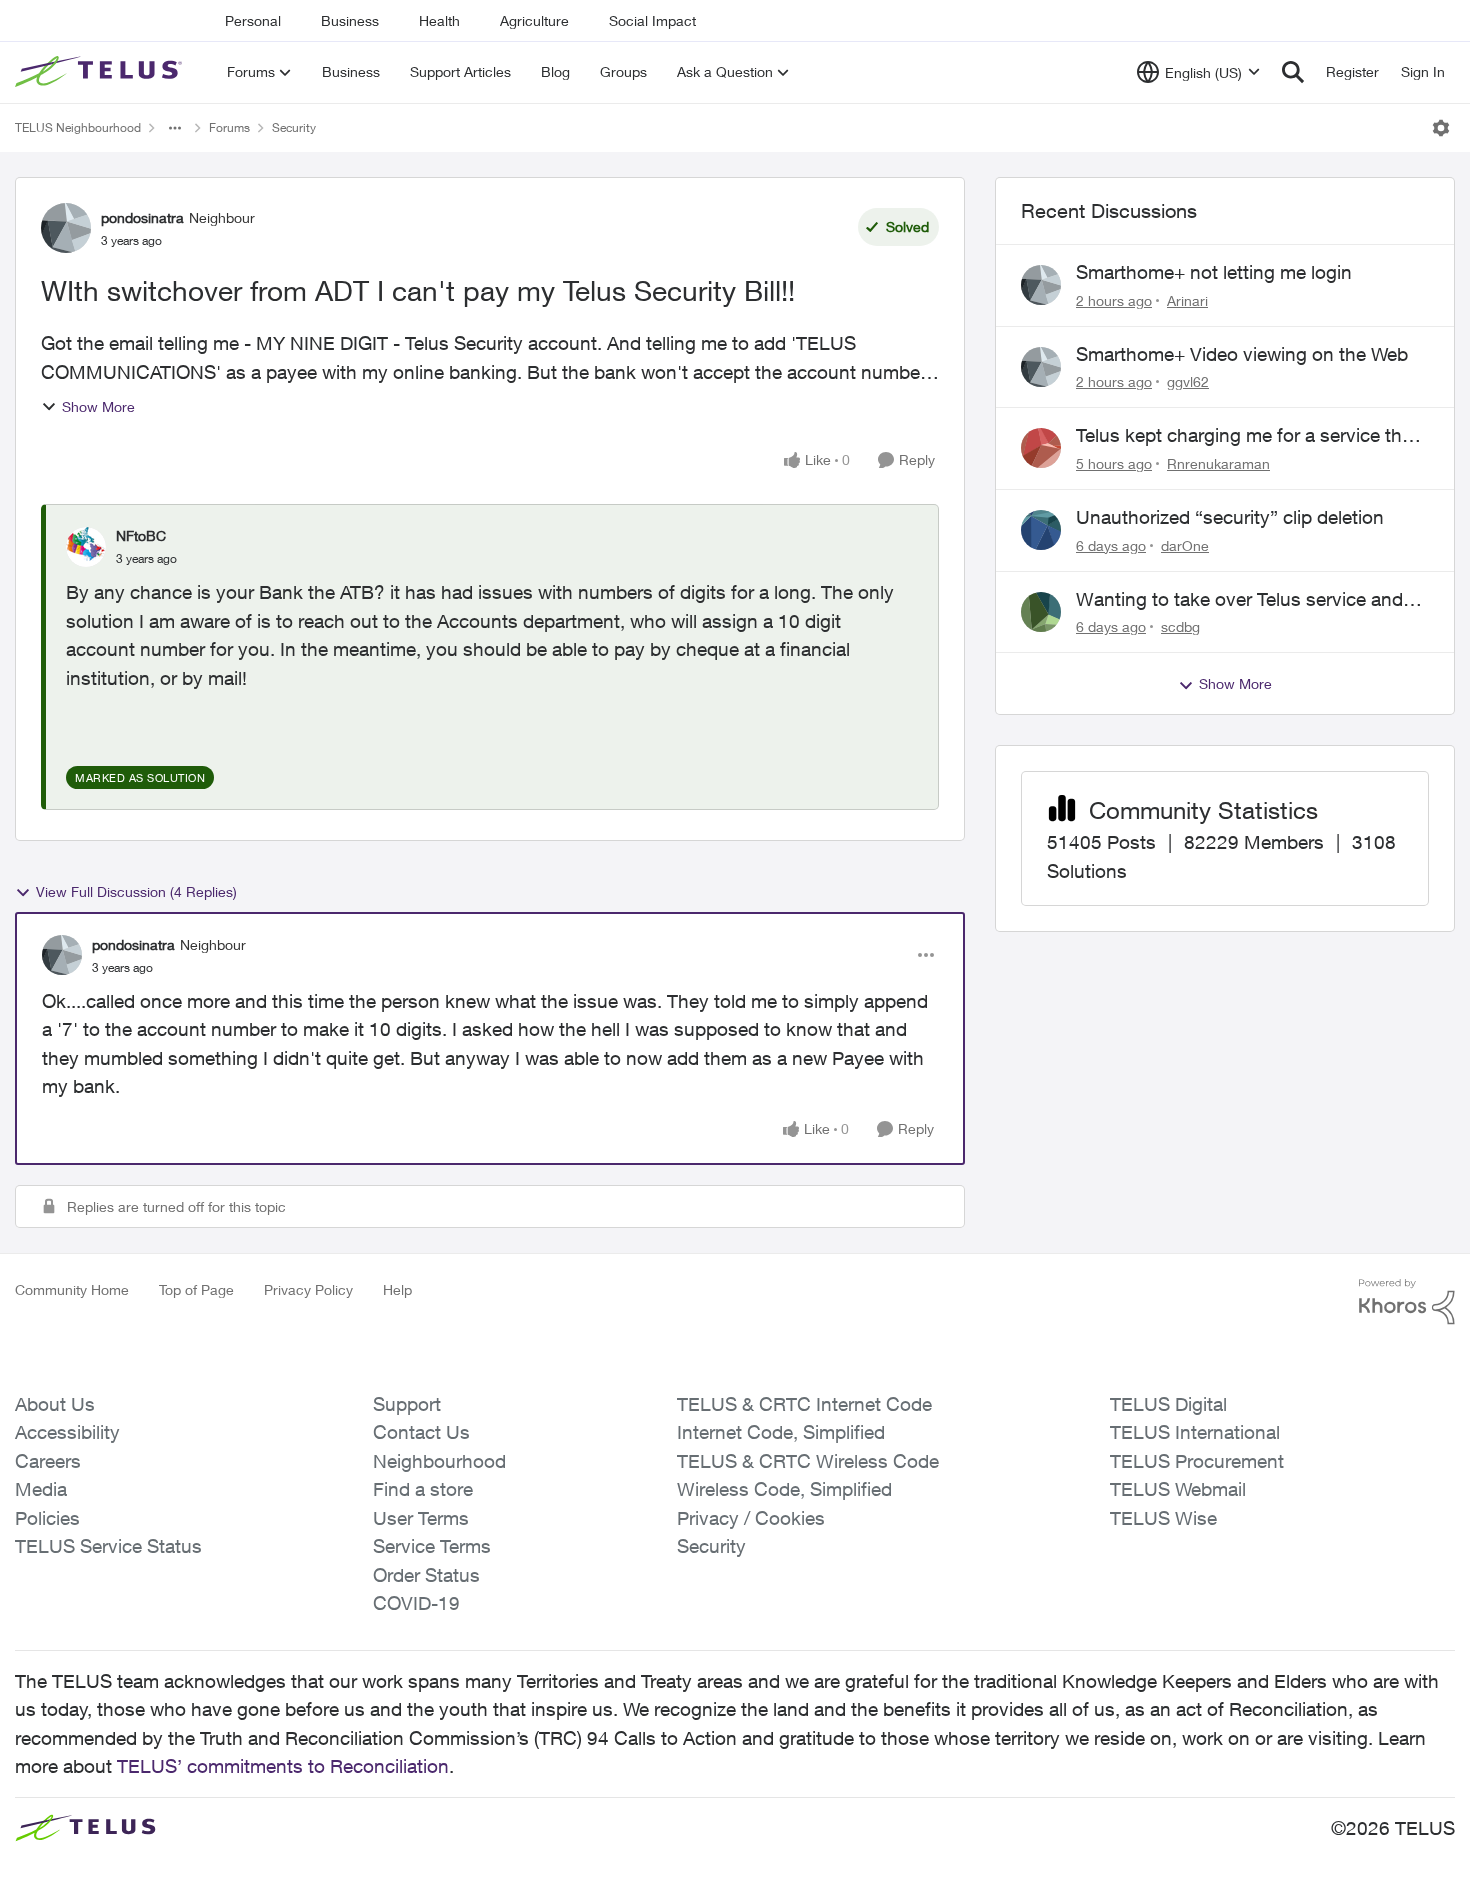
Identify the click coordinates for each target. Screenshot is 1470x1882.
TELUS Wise (1163, 1518)
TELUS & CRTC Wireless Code (808, 1461)
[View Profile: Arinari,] (1041, 285)
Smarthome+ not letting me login (1214, 272)
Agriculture (534, 20)
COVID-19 (416, 1603)
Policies (47, 1518)
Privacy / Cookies (751, 1518)
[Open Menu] (1441, 128)
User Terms (421, 1518)
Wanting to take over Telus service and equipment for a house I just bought (1239, 600)
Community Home (72, 1289)
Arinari (1187, 300)
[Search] (1293, 72)
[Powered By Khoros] (1407, 1302)
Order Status (426, 1575)
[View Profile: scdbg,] (1041, 612)
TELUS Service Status (108, 1546)
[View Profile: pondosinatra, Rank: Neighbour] (66, 228)
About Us (55, 1404)
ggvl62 (1188, 381)
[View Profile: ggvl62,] (1041, 367)
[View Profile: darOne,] (1041, 530)
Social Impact (652, 20)
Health (439, 20)
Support (407, 1404)
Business (350, 20)
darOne (1185, 545)
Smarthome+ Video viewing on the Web (1242, 354)
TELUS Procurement (1197, 1461)
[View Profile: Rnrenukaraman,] (1041, 448)
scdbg (1180, 626)
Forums (229, 127)
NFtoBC (141, 535)
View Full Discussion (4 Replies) (136, 891)
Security (294, 127)
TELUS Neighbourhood (78, 127)
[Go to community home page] (101, 72)
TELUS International (1195, 1432)
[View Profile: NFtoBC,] (86, 547)
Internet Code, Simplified (781, 1432)
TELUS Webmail (1178, 1489)
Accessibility (67, 1432)
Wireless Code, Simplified (784, 1489)
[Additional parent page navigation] (175, 128)
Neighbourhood (439, 1461)
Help (397, 1289)
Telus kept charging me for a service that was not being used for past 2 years (1247, 436)
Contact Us (421, 1432)
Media (41, 1489)
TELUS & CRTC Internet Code (804, 1404)
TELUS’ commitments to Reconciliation (283, 1766)
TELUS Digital (1168, 1404)
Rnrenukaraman (1218, 463)
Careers (48, 1461)
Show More (98, 406)
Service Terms (432, 1546)
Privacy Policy (308, 1289)
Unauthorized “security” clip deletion (1230, 517)
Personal (253, 20)
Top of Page (196, 1289)
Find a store (423, 1489)
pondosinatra (142, 217)
